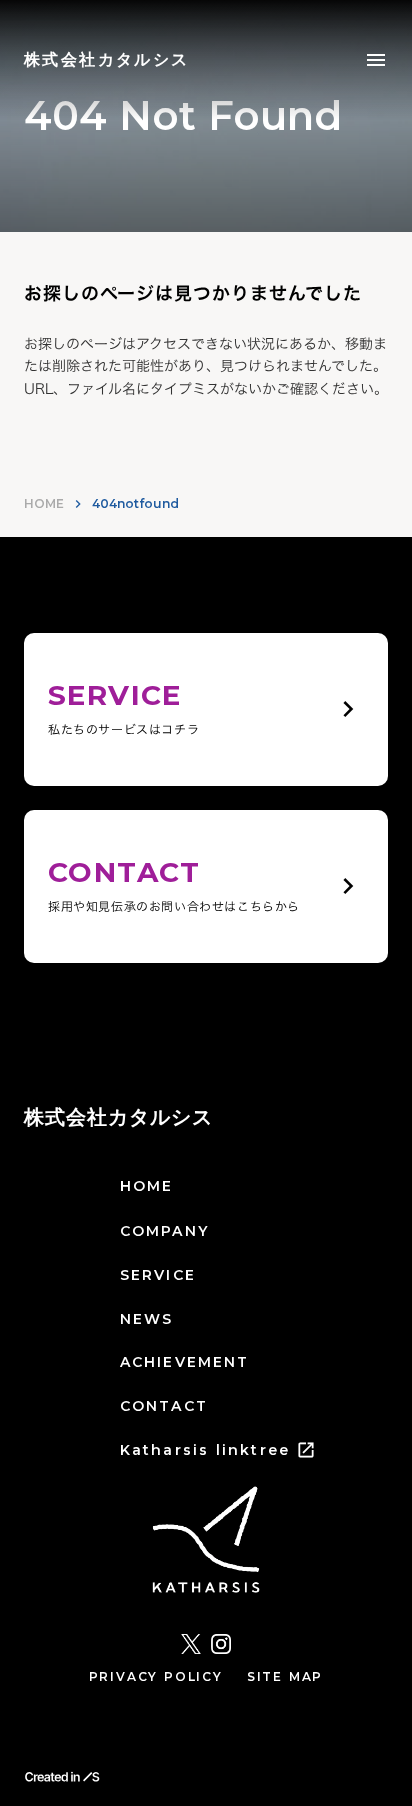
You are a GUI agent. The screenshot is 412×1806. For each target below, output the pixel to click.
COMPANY (164, 1231)
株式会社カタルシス (118, 1117)
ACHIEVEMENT (184, 1362)
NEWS (146, 1319)
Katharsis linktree (205, 1450)
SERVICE (158, 1275)
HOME (44, 503)
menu (376, 60)
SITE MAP (285, 1676)
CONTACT (164, 1406)
